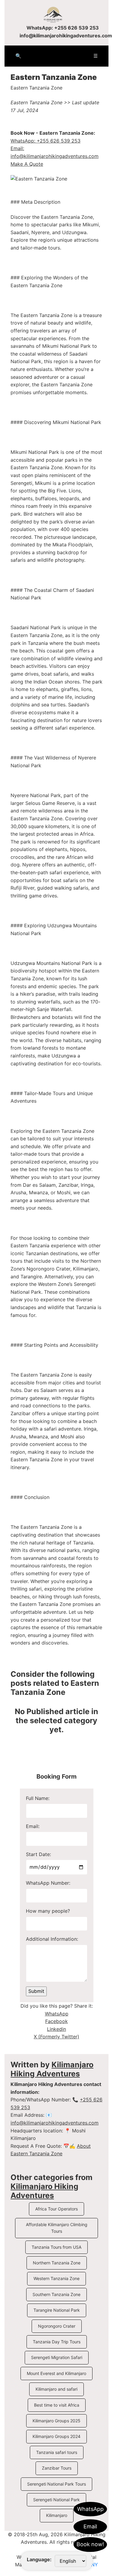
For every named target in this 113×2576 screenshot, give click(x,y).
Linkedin (56, 2029)
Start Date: (38, 1854)
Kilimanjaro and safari (56, 2389)
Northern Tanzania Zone (57, 2263)
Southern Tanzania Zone (56, 2294)
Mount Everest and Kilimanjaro (56, 2373)
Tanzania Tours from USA (56, 2247)
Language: (39, 2559)
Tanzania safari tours (57, 2452)
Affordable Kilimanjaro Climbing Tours (57, 2228)
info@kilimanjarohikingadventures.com (66, 36)
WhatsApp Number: (48, 1883)
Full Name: (38, 1798)
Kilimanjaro (57, 2515)
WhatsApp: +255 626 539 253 (63, 28)
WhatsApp (90, 2509)
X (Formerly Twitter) (56, 2037)
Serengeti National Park (56, 2500)
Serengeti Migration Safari (57, 2357)
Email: (33, 1826)
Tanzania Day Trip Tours (57, 2342)
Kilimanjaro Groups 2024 (56, 2436)
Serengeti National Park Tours (56, 2484)
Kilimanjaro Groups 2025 (56, 2421)
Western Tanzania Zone (56, 2278)
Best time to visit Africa (57, 2405)
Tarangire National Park (57, 2310)
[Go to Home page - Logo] (56, 14)
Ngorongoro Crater (57, 2326)
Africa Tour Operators (56, 2209)
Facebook (56, 2021)
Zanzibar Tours (57, 2468)
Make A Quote (27, 164)
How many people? (48, 1911)
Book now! (90, 2544)
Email (90, 2526)
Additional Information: (52, 1939)
